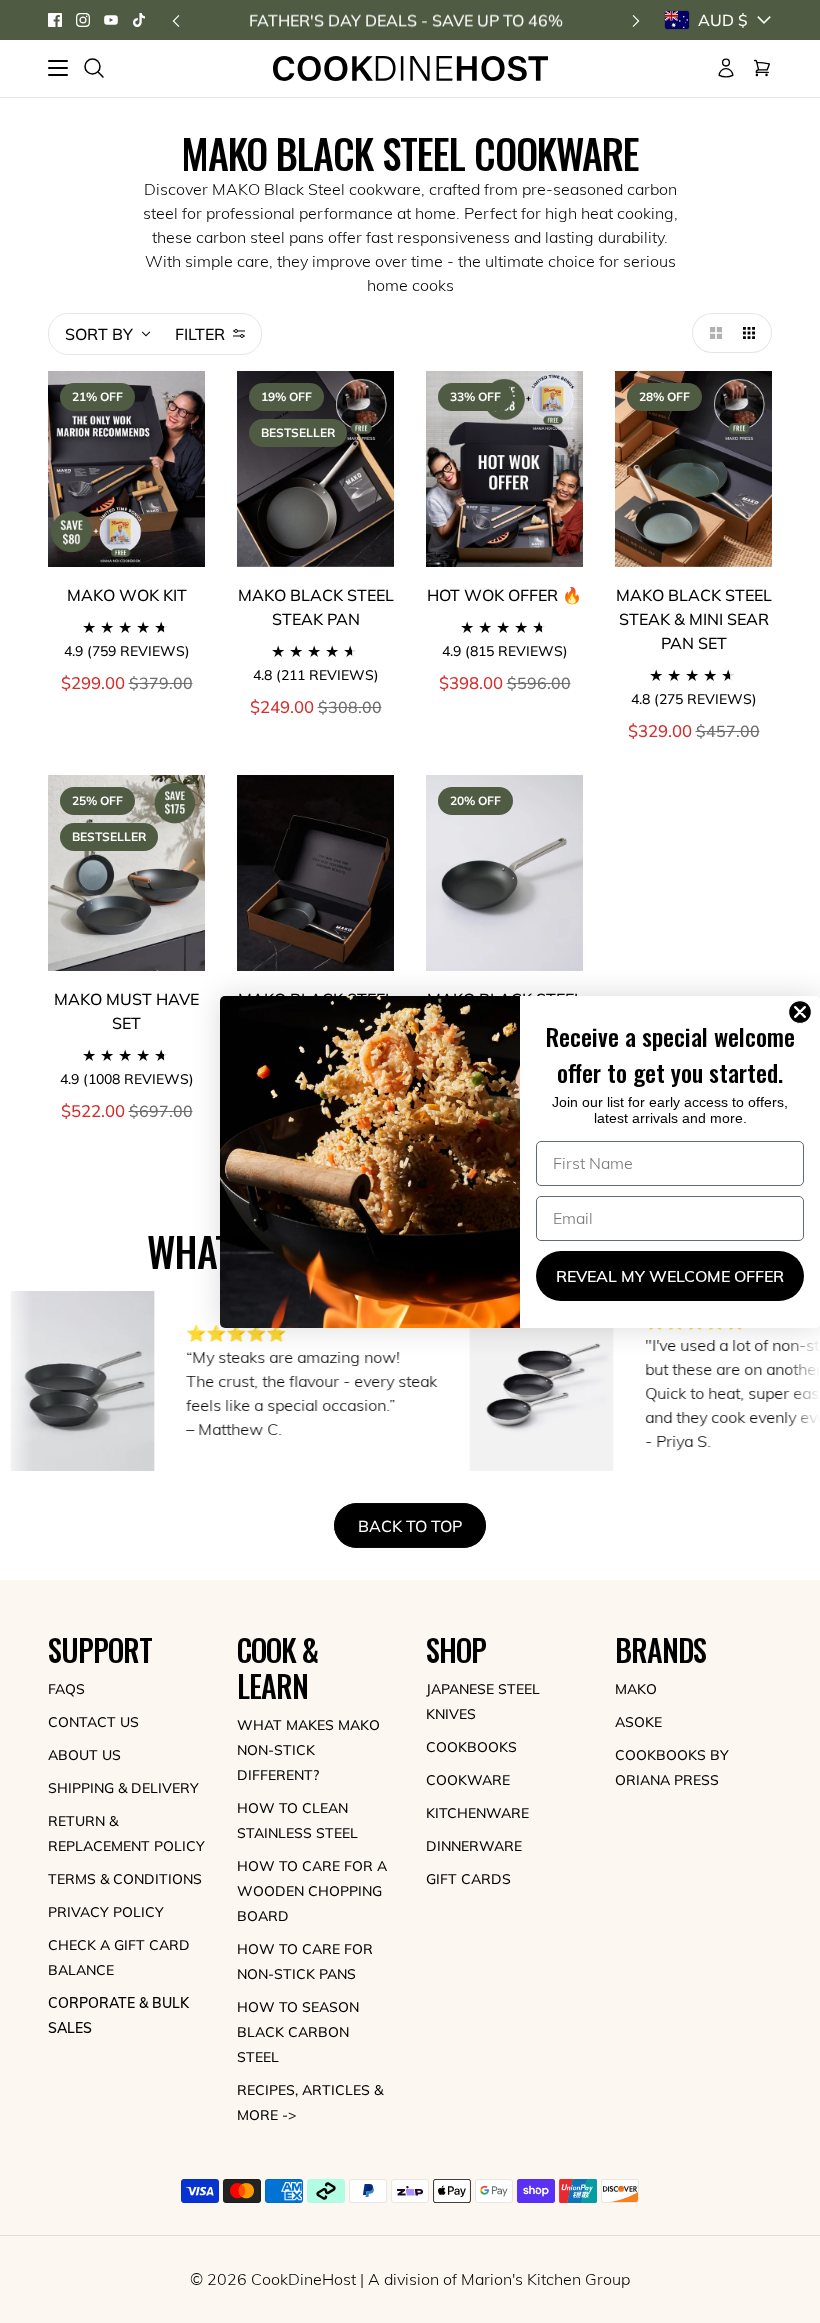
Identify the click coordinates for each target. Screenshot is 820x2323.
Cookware (468, 1780)
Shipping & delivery (123, 1788)
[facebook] (55, 20)
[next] (636, 20)
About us (84, 1755)
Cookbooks (471, 1747)
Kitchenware (477, 1813)
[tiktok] (139, 20)
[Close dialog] (804, 1012)
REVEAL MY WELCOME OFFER (670, 1276)
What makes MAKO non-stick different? (308, 1750)
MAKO (636, 1689)
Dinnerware (474, 1846)
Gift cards (468, 1879)
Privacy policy (106, 1912)
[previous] (176, 20)
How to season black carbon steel (298, 2032)
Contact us (93, 1722)
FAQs (66, 1689)
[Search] (94, 68)
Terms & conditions (125, 1879)
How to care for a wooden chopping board (312, 1891)
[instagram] (83, 20)
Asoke (638, 1722)
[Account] (726, 68)
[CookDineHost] (410, 68)
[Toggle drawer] (58, 68)
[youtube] (111, 20)
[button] (712, 333)
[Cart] (762, 68)
